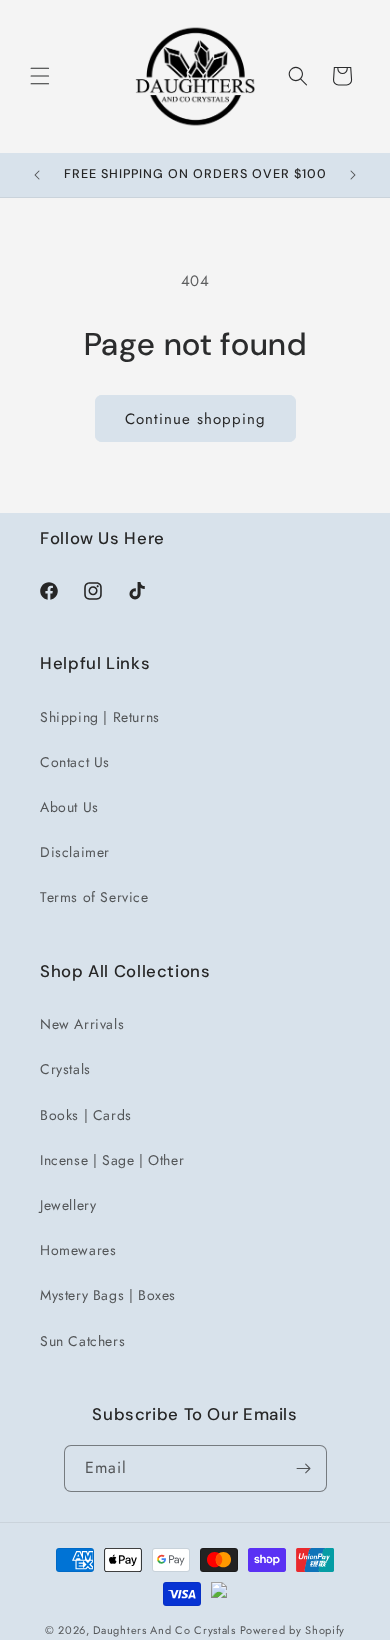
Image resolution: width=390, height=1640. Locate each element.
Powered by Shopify (293, 1630)
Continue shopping (195, 419)
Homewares (78, 1250)
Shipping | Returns (100, 717)
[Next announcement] (353, 175)
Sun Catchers (82, 1341)
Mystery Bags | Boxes (108, 1295)
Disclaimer (75, 852)
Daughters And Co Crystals (164, 1630)
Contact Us (75, 762)
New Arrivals (82, 1024)
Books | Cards (86, 1115)
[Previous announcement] (37, 175)
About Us (69, 807)
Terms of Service (94, 897)
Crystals (65, 1069)
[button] (40, 76)
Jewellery (68, 1205)
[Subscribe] (304, 1468)
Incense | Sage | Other (112, 1160)
